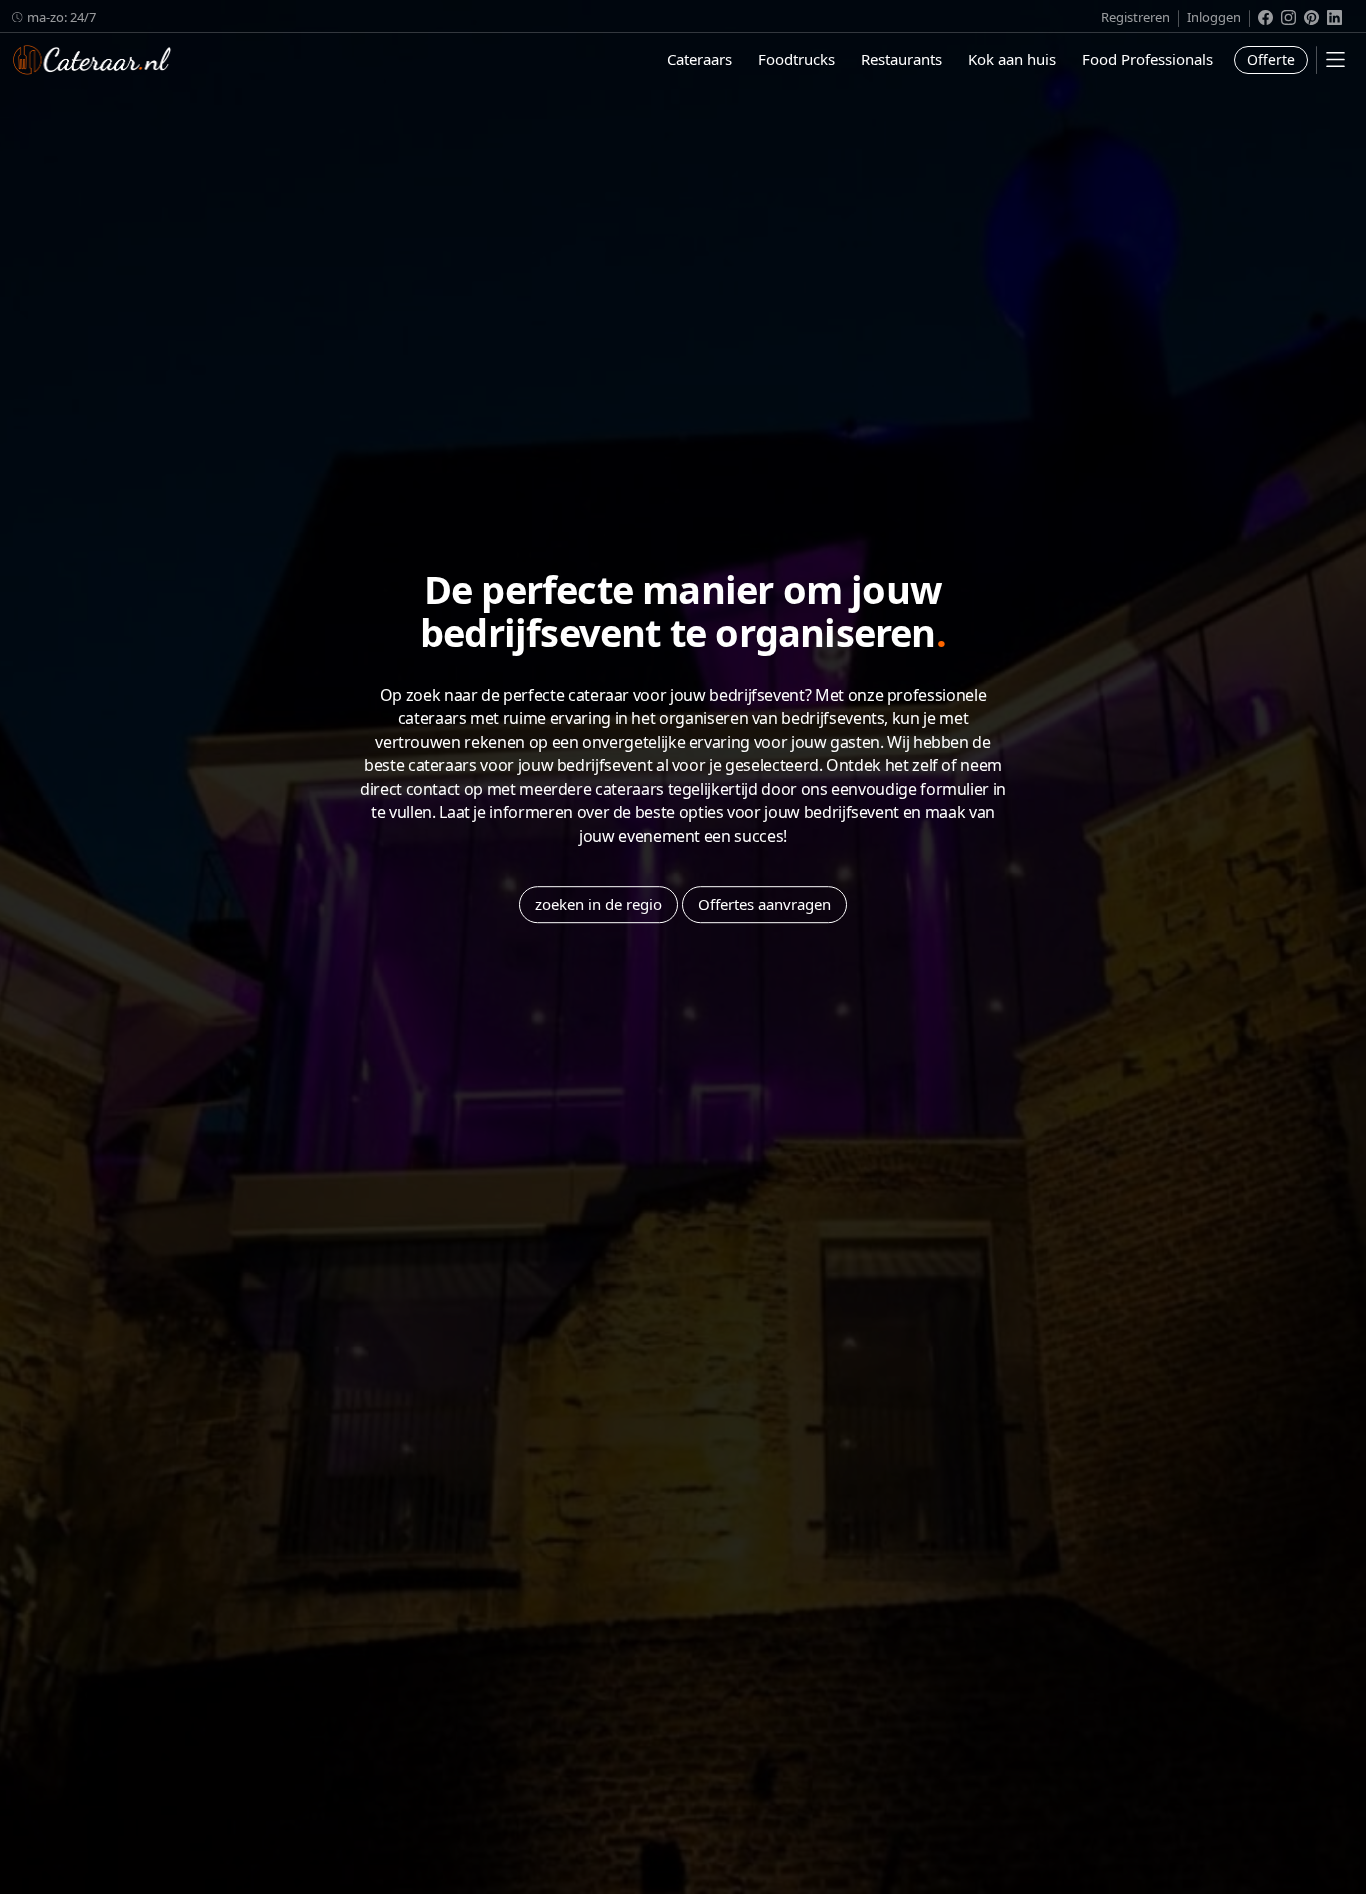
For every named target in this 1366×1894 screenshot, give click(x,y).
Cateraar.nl (92, 60)
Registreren (1135, 17)
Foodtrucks (796, 59)
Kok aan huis (1012, 59)
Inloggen (1214, 17)
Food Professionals (1147, 59)
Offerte (1271, 59)
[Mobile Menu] (1335, 59)
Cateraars (699, 59)
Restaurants (901, 59)
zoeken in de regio (598, 904)
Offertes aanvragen (764, 904)
